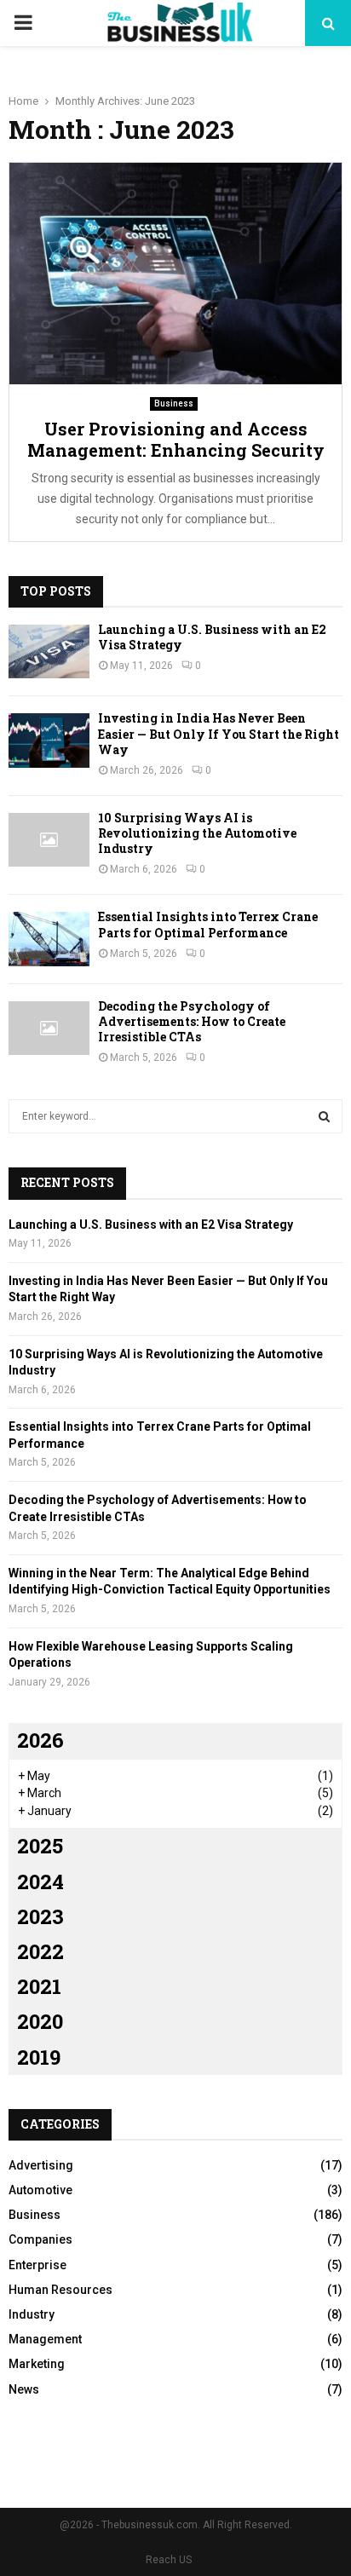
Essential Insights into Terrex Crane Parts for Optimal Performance (208, 924)
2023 (40, 1916)
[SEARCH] (324, 1116)
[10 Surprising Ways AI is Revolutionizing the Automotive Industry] (49, 840)
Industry (32, 2314)
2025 (40, 1846)
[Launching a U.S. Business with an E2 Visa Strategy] (49, 651)
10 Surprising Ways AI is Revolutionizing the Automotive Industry (197, 833)
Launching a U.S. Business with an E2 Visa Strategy (212, 637)
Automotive (40, 2190)
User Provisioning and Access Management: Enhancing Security (176, 439)
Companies (40, 2239)
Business (174, 403)
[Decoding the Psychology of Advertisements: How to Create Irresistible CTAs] (49, 1028)
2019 (39, 2057)
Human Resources (60, 2290)
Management (45, 2339)
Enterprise (37, 2265)
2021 (39, 1986)
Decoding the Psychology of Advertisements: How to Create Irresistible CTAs (192, 1021)
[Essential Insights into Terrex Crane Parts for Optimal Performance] (49, 939)
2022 (40, 1951)
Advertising (41, 2165)
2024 (40, 1882)
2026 (40, 1740)
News (24, 2389)
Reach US (169, 2560)
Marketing (37, 2364)
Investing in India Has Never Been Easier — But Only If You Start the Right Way (219, 733)
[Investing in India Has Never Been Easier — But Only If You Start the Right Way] (49, 740)
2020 (40, 2021)
